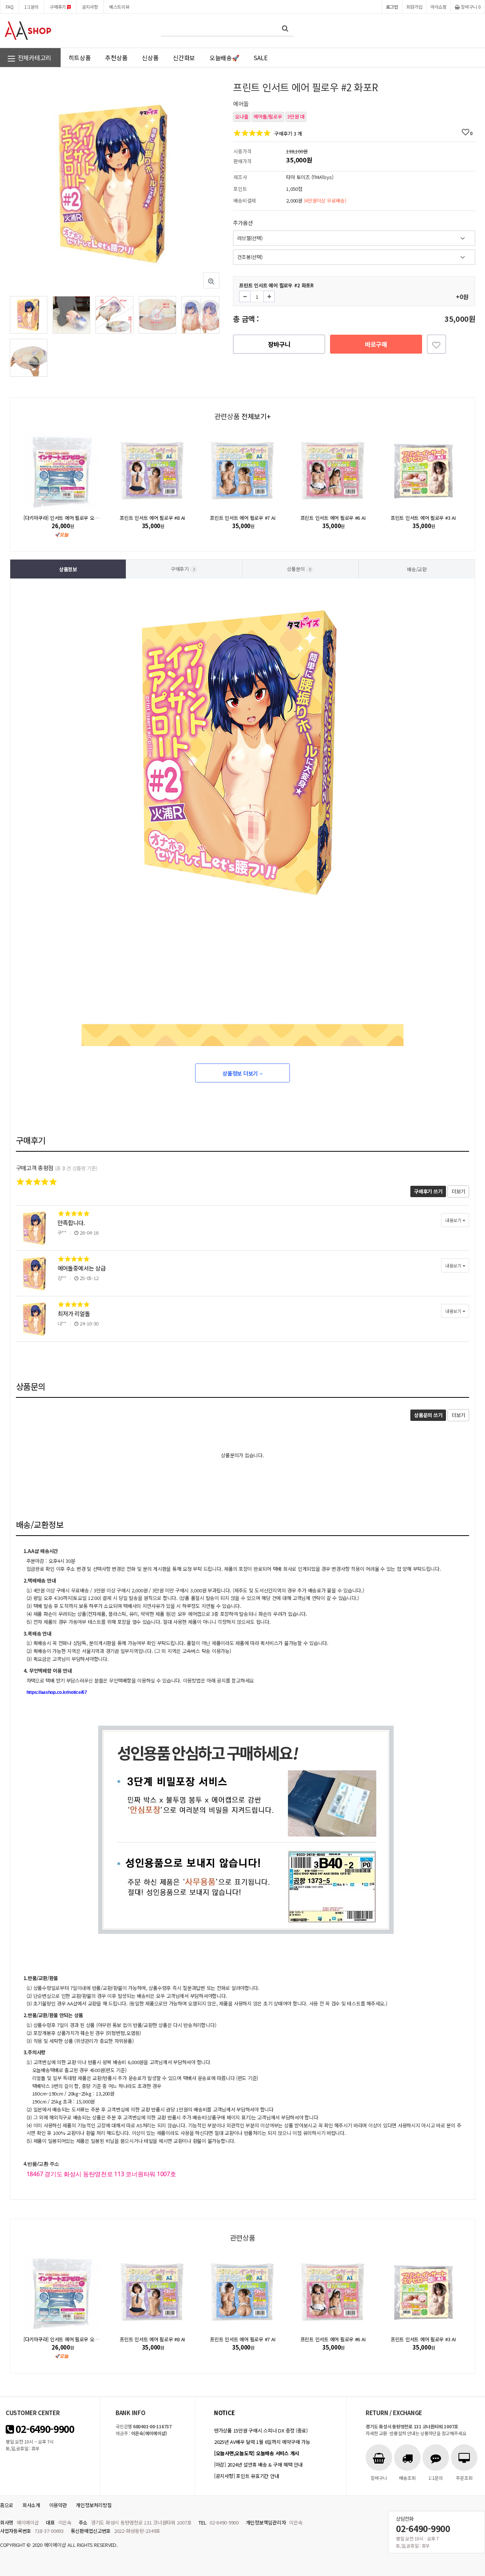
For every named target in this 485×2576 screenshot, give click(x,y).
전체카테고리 (34, 58)
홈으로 (7, 2505)
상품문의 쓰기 (428, 1415)
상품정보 (68, 569)
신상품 (150, 58)
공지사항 (90, 7)
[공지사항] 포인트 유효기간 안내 (246, 2476)
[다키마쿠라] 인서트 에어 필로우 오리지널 (66, 518)
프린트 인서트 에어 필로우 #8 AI (152, 518)
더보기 (458, 1191)
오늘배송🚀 (225, 58)
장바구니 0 (470, 7)
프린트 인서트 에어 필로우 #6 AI (333, 518)
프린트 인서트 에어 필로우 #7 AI (242, 518)
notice (224, 2413)
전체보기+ (256, 416)
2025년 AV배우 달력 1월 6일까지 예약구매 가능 (262, 2442)
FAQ (9, 7)
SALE (260, 58)
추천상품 (116, 58)
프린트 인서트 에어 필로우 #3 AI (423, 518)
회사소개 (31, 2505)
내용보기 (454, 1220)
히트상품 (80, 58)
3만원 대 (296, 116)
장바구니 (279, 344)
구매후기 (58, 7)
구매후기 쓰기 (428, 1191)
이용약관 (58, 2505)
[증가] (269, 296)
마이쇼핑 (439, 7)
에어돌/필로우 (268, 116)
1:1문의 (31, 7)
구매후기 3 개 (288, 133)
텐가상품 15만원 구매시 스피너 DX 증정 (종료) (261, 2430)
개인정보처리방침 (94, 2505)
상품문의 (299, 569)
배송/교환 (417, 569)
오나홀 (242, 116)
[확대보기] (211, 280)
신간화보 (184, 58)
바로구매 (376, 344)
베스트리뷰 (119, 7)
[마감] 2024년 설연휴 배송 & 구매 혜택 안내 (258, 2465)
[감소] (245, 296)
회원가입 (414, 7)
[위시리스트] (436, 344)
